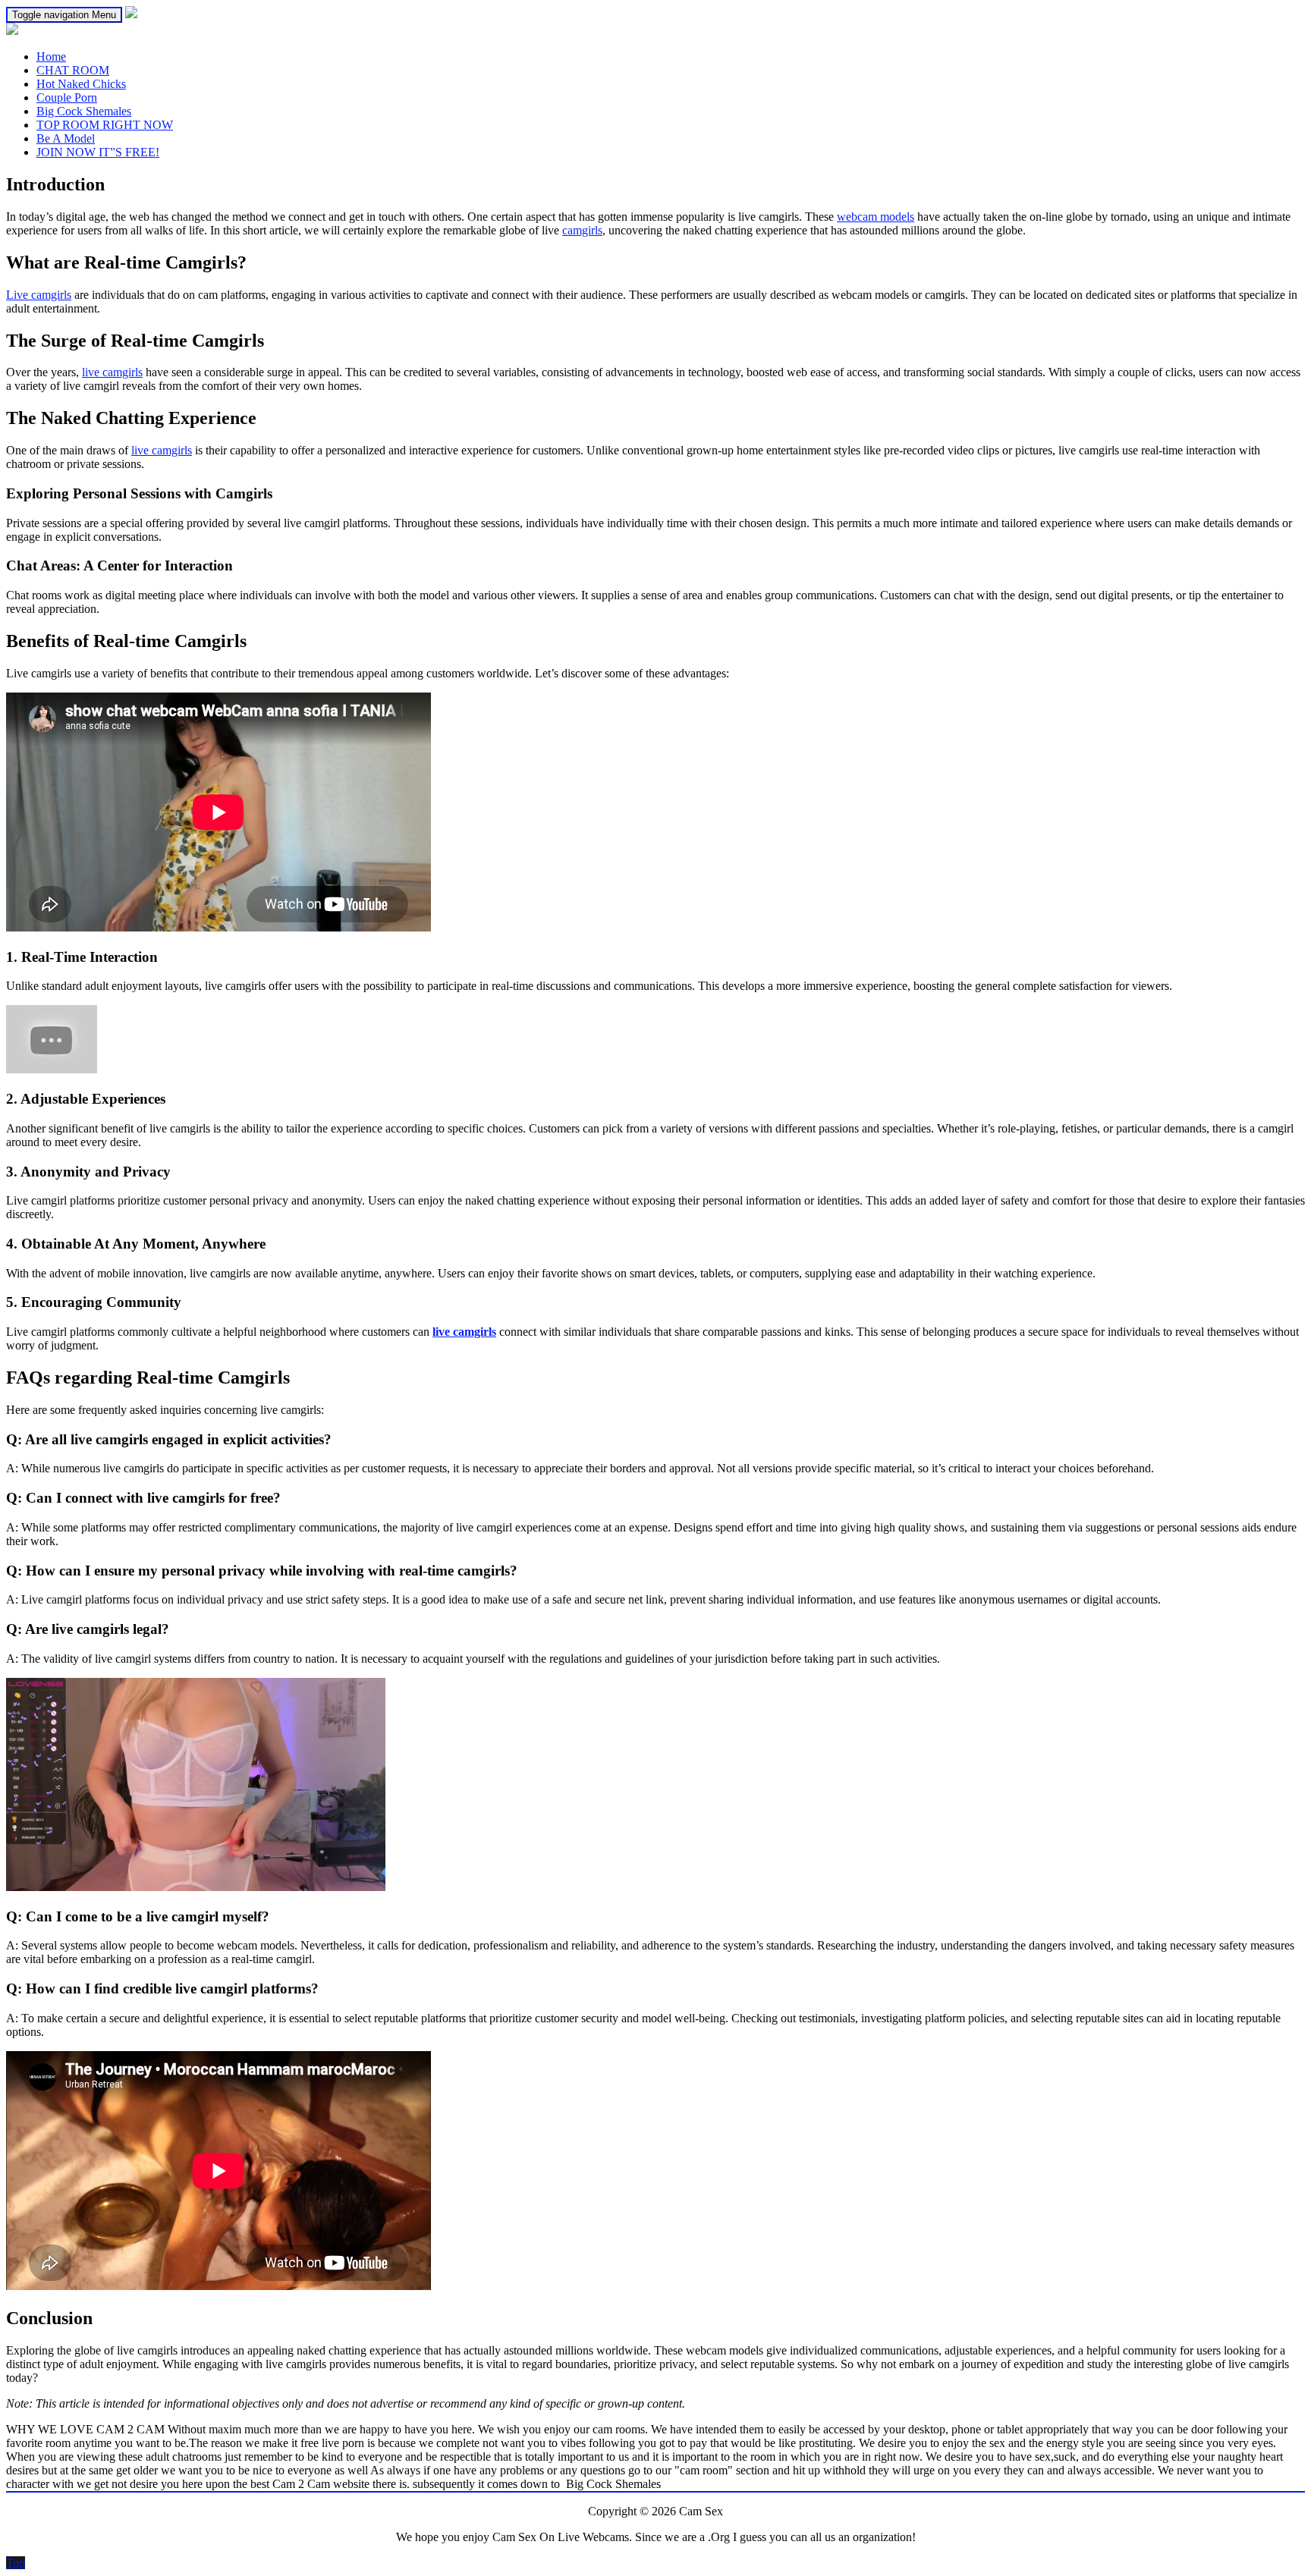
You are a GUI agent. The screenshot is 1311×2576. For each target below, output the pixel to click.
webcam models (876, 217)
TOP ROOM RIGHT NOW (105, 125)
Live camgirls (39, 295)
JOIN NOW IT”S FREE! (98, 152)
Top (16, 2563)
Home (51, 57)
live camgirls (112, 372)
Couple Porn (67, 97)
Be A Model (66, 138)
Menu (64, 15)
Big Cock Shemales (84, 111)
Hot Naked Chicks (81, 84)
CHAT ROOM (73, 70)
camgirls (582, 230)
